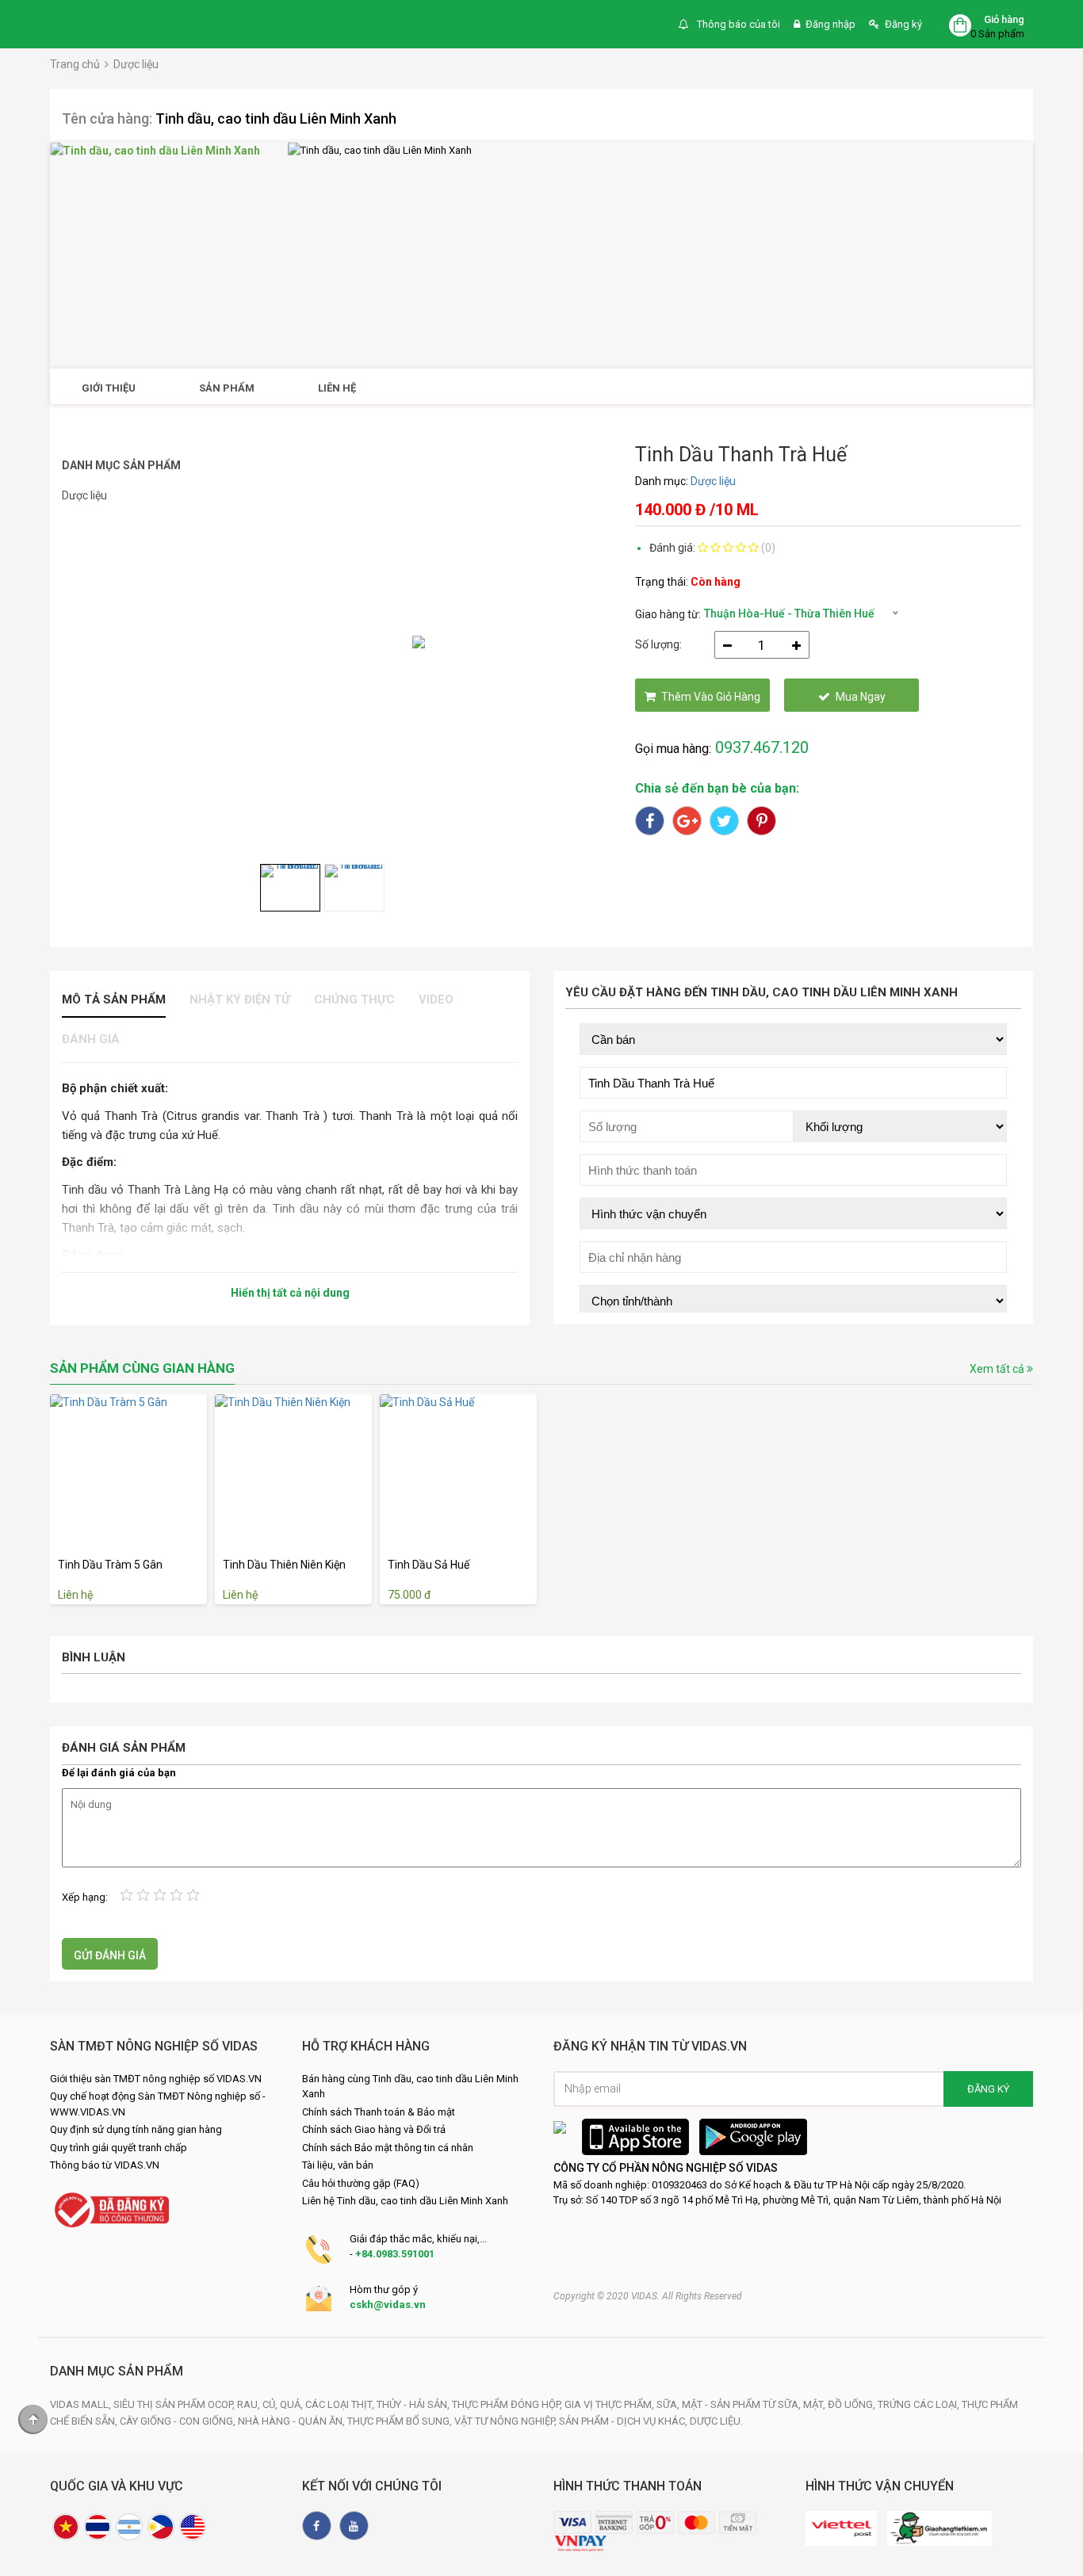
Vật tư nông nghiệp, (507, 2421)
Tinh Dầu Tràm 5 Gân (110, 1565)
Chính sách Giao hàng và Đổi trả (374, 2129)
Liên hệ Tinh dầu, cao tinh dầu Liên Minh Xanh (405, 2201)
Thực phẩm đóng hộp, (508, 2404)
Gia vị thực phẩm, (610, 2404)
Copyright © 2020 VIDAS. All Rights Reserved (648, 2296)
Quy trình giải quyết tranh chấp (119, 2148)
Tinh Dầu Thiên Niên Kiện (284, 1565)
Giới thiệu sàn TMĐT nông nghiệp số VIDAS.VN (156, 2079)
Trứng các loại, (920, 2404)
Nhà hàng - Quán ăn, (293, 2421)
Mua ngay (861, 697)
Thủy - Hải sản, (414, 2404)
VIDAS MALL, (82, 2404)
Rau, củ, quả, (271, 2404)
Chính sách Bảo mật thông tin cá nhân (388, 2148)
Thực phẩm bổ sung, (401, 2421)
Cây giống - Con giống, (179, 2421)
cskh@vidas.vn (388, 2305)
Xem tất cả (998, 1369)
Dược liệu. (716, 2421)
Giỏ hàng (1004, 19)
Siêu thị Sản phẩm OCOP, (175, 2404)
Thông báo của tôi (737, 24)
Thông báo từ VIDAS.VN (105, 2165)
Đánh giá (91, 1039)
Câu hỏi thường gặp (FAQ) (361, 2183)
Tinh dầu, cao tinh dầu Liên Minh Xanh (276, 118)
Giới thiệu (109, 388)
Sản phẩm (227, 388)
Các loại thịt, (341, 2404)
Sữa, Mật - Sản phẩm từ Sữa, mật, (742, 2404)
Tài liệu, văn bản (338, 2165)
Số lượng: (658, 644)
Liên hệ (337, 388)
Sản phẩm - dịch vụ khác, (624, 2421)
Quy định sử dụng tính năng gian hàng (136, 2129)
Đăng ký (903, 24)
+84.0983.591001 (395, 2254)
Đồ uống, (853, 2404)
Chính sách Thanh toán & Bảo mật (379, 2112)
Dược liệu (136, 64)
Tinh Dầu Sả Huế (429, 1565)
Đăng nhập (830, 24)
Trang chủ (75, 64)
